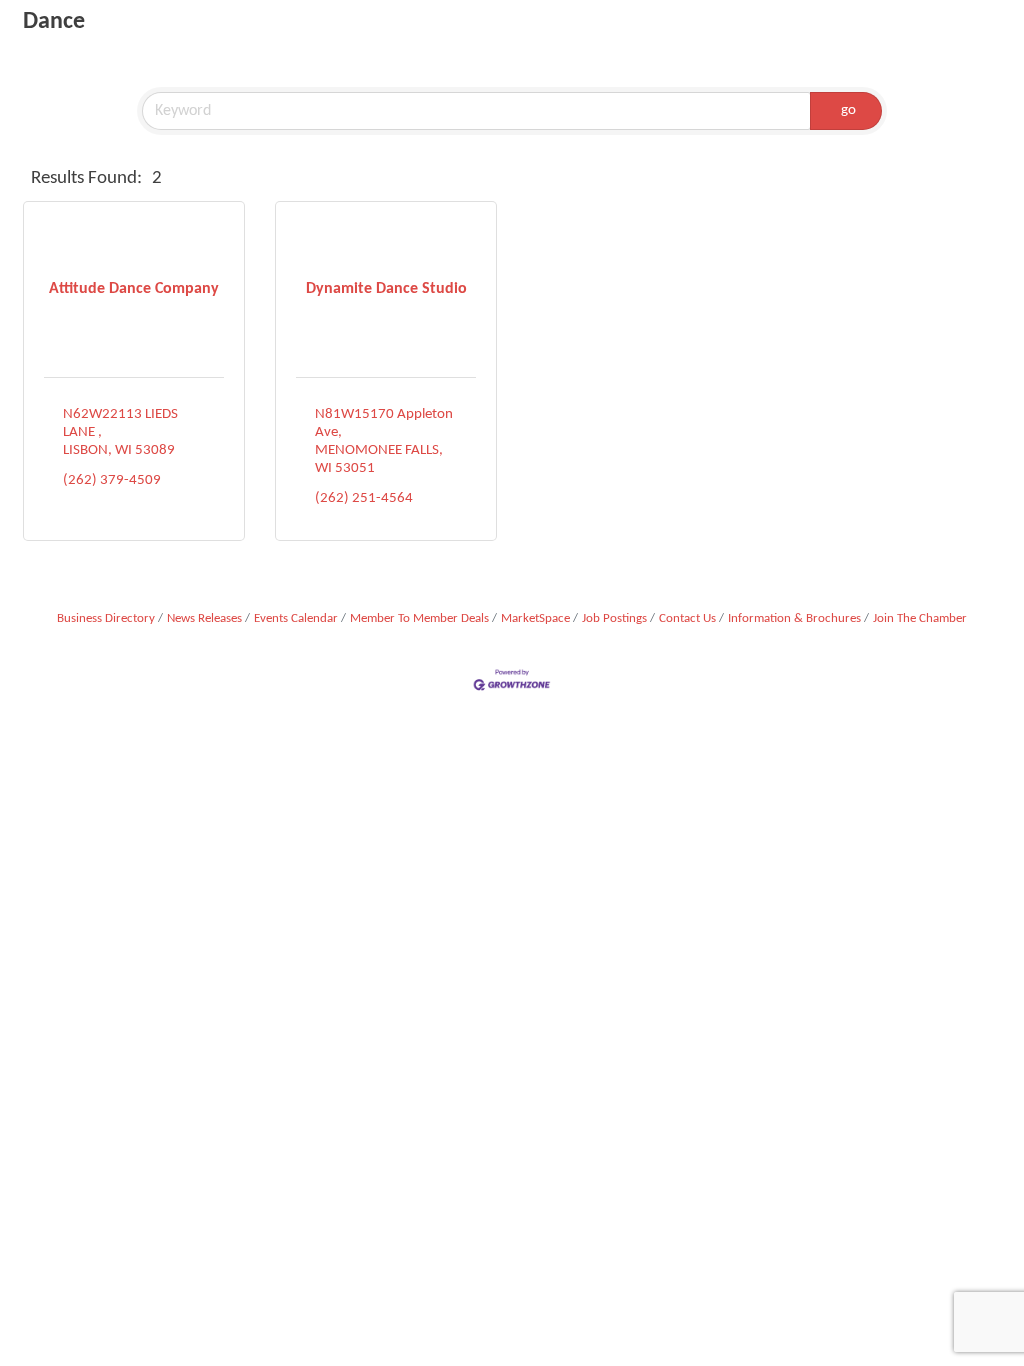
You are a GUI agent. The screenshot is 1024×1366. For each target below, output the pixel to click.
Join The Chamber (920, 618)
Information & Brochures (794, 618)
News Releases (204, 618)
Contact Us (687, 618)
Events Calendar (296, 618)
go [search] (848, 110)
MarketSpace (535, 618)
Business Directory (106, 618)
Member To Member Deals (419, 618)
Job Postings (614, 618)
